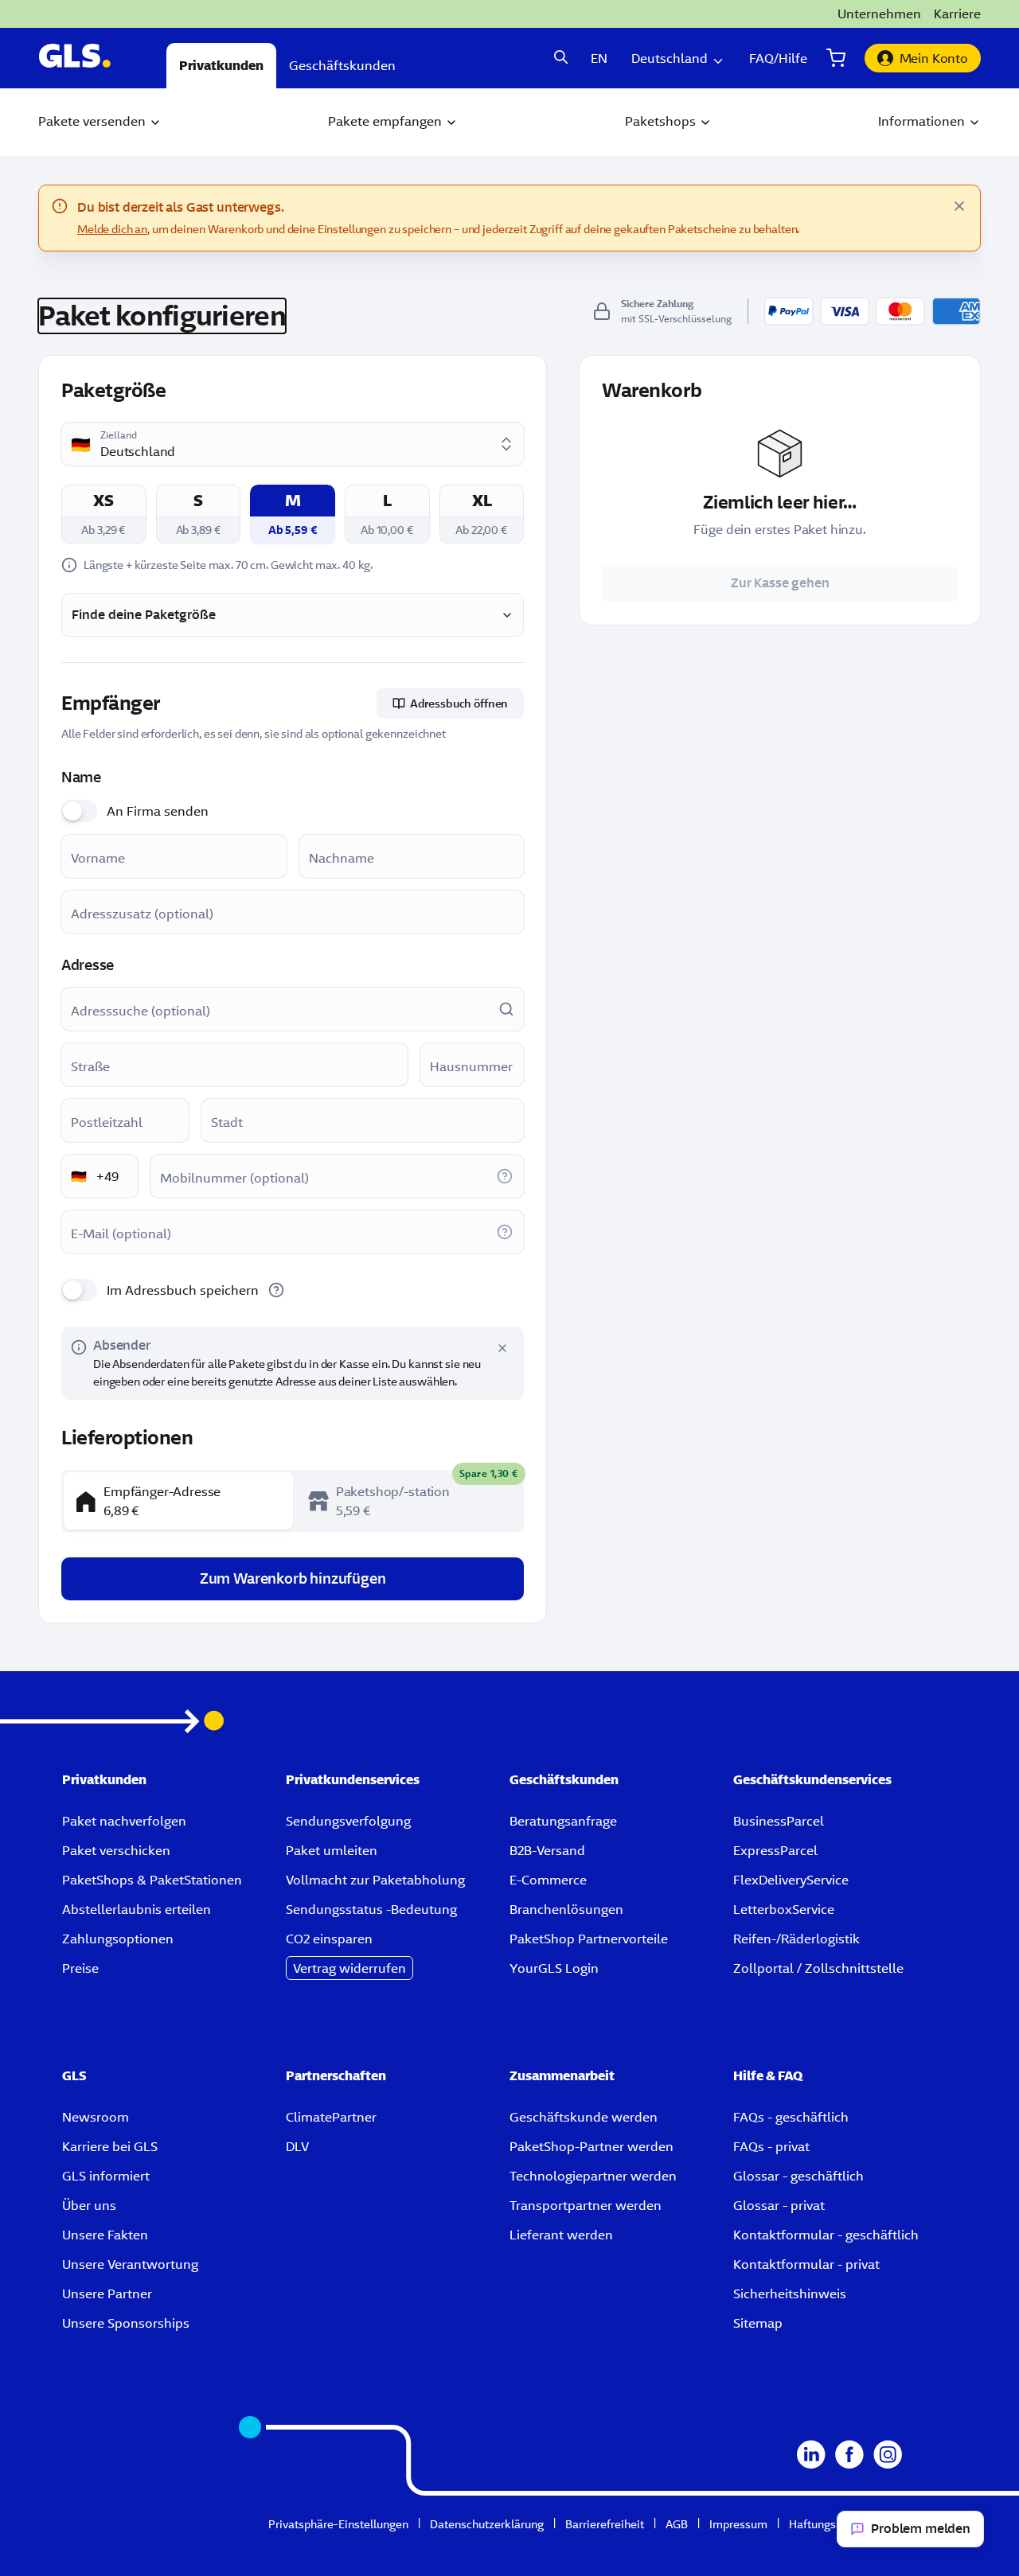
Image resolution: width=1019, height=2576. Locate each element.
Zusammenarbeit (562, 2075)
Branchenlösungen (566, 1909)
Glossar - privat (779, 2205)
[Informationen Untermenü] (974, 123)
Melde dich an (112, 229)
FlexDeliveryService (791, 1880)
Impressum (738, 2524)
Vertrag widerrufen (349, 1968)
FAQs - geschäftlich (791, 2117)
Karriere (957, 14)
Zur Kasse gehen (780, 583)
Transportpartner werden (586, 2205)
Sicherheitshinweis (790, 2293)
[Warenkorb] (836, 58)
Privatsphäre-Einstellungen (338, 2524)
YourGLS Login (554, 1968)
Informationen (921, 121)
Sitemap (758, 2323)
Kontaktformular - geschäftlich (826, 2235)
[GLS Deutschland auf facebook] (849, 2464)
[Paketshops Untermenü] (705, 123)
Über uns (89, 2205)
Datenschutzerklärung (487, 2524)
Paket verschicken (116, 1850)
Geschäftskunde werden (584, 2117)
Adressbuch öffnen (459, 703)
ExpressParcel (775, 1850)
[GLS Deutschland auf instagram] (888, 2464)
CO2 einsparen (329, 1939)
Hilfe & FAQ (768, 2075)
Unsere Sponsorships (126, 2323)
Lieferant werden (561, 2235)
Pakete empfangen (385, 121)
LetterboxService (784, 1909)
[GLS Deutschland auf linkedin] (811, 2464)
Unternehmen (879, 14)
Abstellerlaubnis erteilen (137, 1909)
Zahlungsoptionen (118, 1939)
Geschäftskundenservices (812, 1779)
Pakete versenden (92, 121)
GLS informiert (106, 2176)
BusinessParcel (779, 1821)
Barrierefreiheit (605, 2524)
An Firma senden (158, 811)
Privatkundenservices (353, 1779)
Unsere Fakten (105, 2235)
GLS (74, 2075)
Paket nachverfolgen (124, 1821)
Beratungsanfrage (563, 1821)
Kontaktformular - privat (806, 2264)
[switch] (79, 811)
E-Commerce (548, 1880)
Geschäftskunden (564, 1779)
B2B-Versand (547, 1850)
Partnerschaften (336, 2075)
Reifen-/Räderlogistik (796, 1939)
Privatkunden (104, 1779)
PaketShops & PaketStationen (152, 1880)
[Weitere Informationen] (505, 1176)
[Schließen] (959, 206)
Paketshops (660, 121)
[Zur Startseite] (93, 58)
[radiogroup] (293, 514)
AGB (677, 2524)
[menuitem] (100, 122)
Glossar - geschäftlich (798, 2176)
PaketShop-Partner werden (591, 2146)
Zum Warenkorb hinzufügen (293, 1578)
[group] (293, 1501)
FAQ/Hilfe (778, 58)
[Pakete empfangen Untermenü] (451, 123)
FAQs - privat (771, 2146)
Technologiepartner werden (593, 2176)
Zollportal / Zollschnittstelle (818, 1968)
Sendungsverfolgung (348, 1821)
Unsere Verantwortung (130, 2264)
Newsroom (96, 2117)
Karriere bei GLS (110, 2146)
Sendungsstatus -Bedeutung (371, 1909)
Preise (80, 1968)
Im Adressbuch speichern (183, 1290)
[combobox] (295, 444)
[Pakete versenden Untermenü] (155, 123)
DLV (297, 2146)
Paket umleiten (332, 1850)
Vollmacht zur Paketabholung (375, 1880)
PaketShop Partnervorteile (589, 1939)
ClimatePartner (331, 2117)
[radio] (104, 514)
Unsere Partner (107, 2293)
